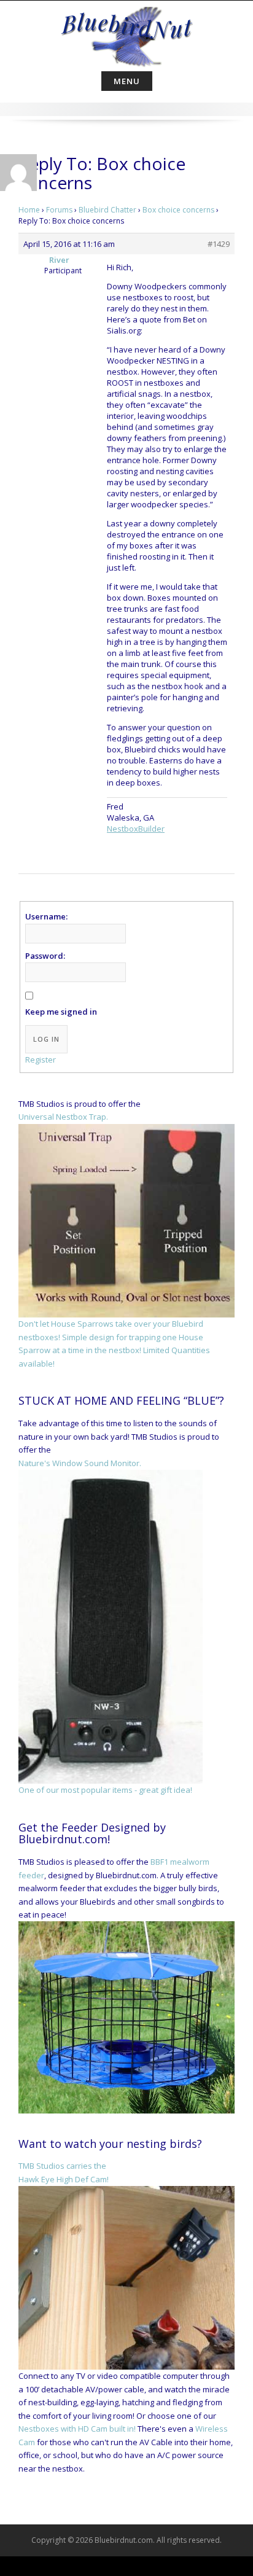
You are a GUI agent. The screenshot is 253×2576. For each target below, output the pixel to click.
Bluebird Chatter (107, 210)
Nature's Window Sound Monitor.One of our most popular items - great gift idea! (105, 1626)
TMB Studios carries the (62, 2166)
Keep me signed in (61, 1012)
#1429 (219, 244)
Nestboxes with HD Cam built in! (77, 2429)
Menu (127, 81)
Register (41, 1060)
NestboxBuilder (136, 829)
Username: (46, 916)
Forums (59, 210)
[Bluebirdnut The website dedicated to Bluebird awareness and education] (126, 33)
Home (29, 210)
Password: (45, 956)
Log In (46, 1039)
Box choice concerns (178, 210)
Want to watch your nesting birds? (110, 2144)
